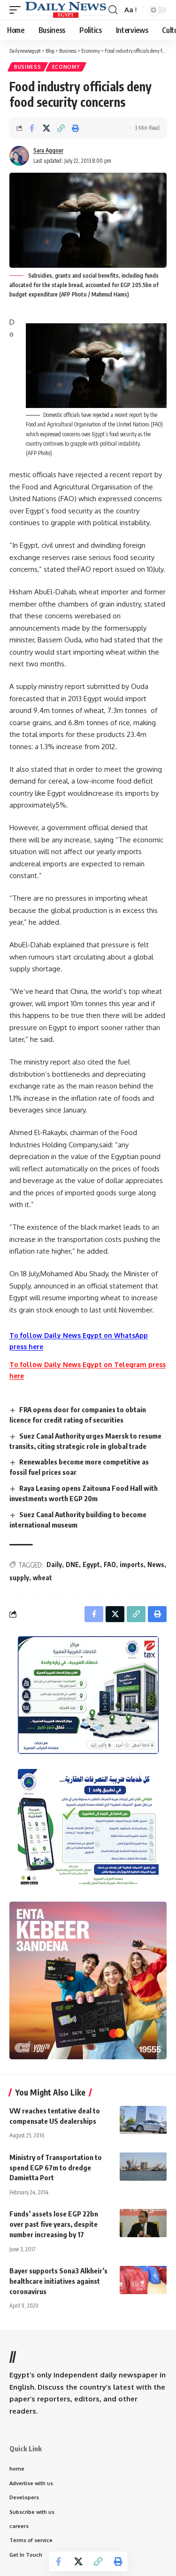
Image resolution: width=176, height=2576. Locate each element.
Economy (66, 67)
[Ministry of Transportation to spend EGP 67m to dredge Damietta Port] (143, 2167)
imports (132, 1564)
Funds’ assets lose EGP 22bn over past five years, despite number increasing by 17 (54, 2224)
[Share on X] (46, 128)
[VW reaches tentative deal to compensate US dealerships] (143, 2120)
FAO (110, 1564)
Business (28, 67)
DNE (72, 1564)
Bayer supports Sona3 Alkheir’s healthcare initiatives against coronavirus (58, 2281)
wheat (42, 1578)
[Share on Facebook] (32, 128)
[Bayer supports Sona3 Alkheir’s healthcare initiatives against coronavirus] (143, 2280)
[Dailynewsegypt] (66, 10)
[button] (17, 10)
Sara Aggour (48, 150)
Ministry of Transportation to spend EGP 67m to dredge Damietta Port (56, 2168)
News (156, 1564)
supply (19, 1578)
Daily (54, 1564)
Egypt (91, 1564)
